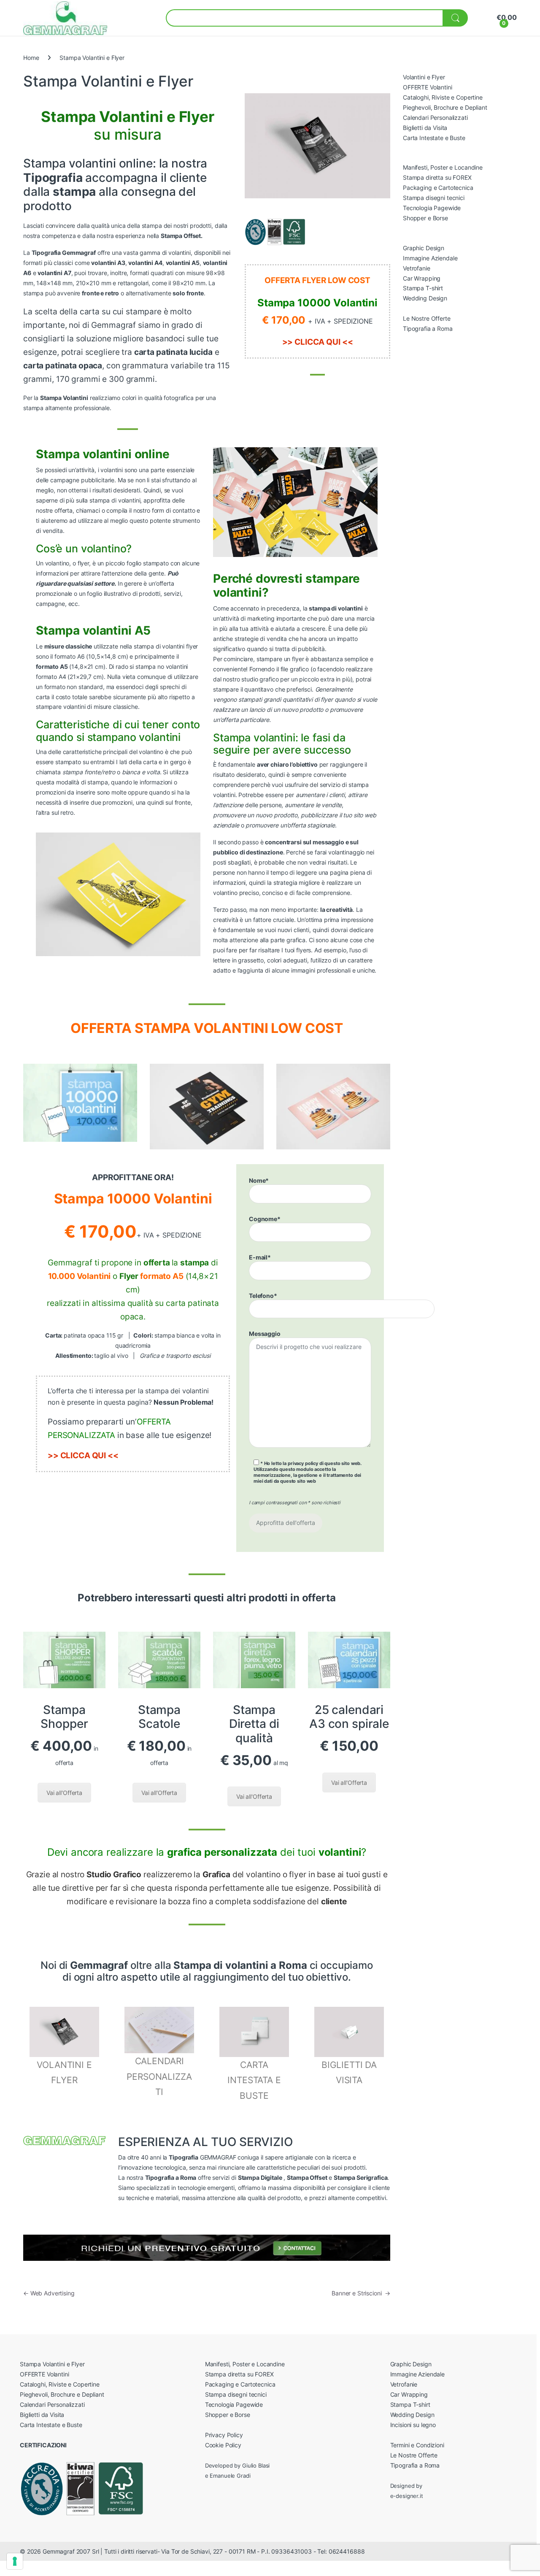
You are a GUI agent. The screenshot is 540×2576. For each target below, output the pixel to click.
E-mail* (260, 1257)
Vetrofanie (417, 268)
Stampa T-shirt (423, 288)
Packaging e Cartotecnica (438, 188)
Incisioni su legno (413, 2425)
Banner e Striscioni (361, 2293)
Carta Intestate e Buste (434, 138)
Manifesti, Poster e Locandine (443, 167)
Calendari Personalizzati (435, 118)
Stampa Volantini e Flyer (52, 2364)
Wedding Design (425, 298)
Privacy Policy (224, 2435)
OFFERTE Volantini (428, 87)
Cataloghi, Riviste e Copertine (443, 97)
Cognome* (265, 1219)
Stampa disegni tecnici (434, 198)
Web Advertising (49, 2293)
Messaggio (265, 1334)
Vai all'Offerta (64, 1793)
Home (31, 58)
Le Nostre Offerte (427, 318)
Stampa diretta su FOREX (437, 177)
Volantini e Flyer (424, 77)
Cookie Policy (223, 2445)
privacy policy (303, 1463)
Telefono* (263, 1296)
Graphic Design (424, 248)
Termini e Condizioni (417, 2445)
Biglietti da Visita (425, 128)
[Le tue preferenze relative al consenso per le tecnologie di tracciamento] (15, 2561)
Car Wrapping (422, 278)
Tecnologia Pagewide (432, 208)
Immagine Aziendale (430, 258)
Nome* (259, 1180)
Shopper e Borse (425, 218)
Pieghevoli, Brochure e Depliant (445, 107)
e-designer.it (407, 2496)
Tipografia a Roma (428, 328)
